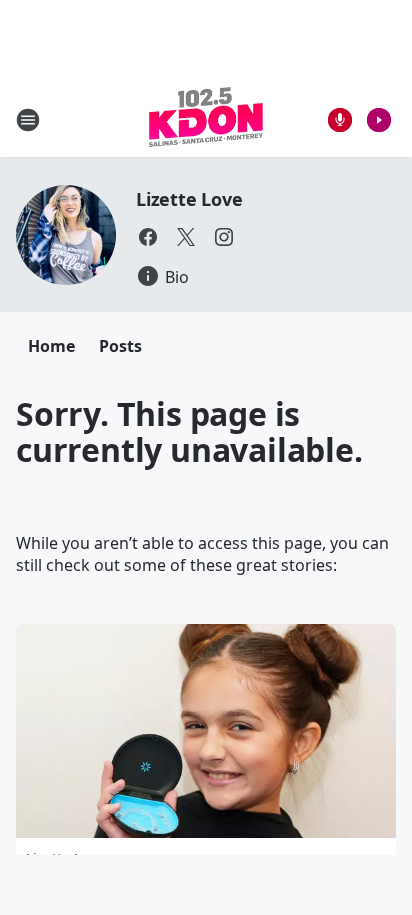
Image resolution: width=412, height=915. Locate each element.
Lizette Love (189, 199)
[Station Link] (206, 119)
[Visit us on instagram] (224, 237)
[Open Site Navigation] (28, 120)
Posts (120, 346)
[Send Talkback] (340, 120)
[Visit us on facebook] (148, 237)
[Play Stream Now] (379, 120)
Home (51, 346)
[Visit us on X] (186, 237)
